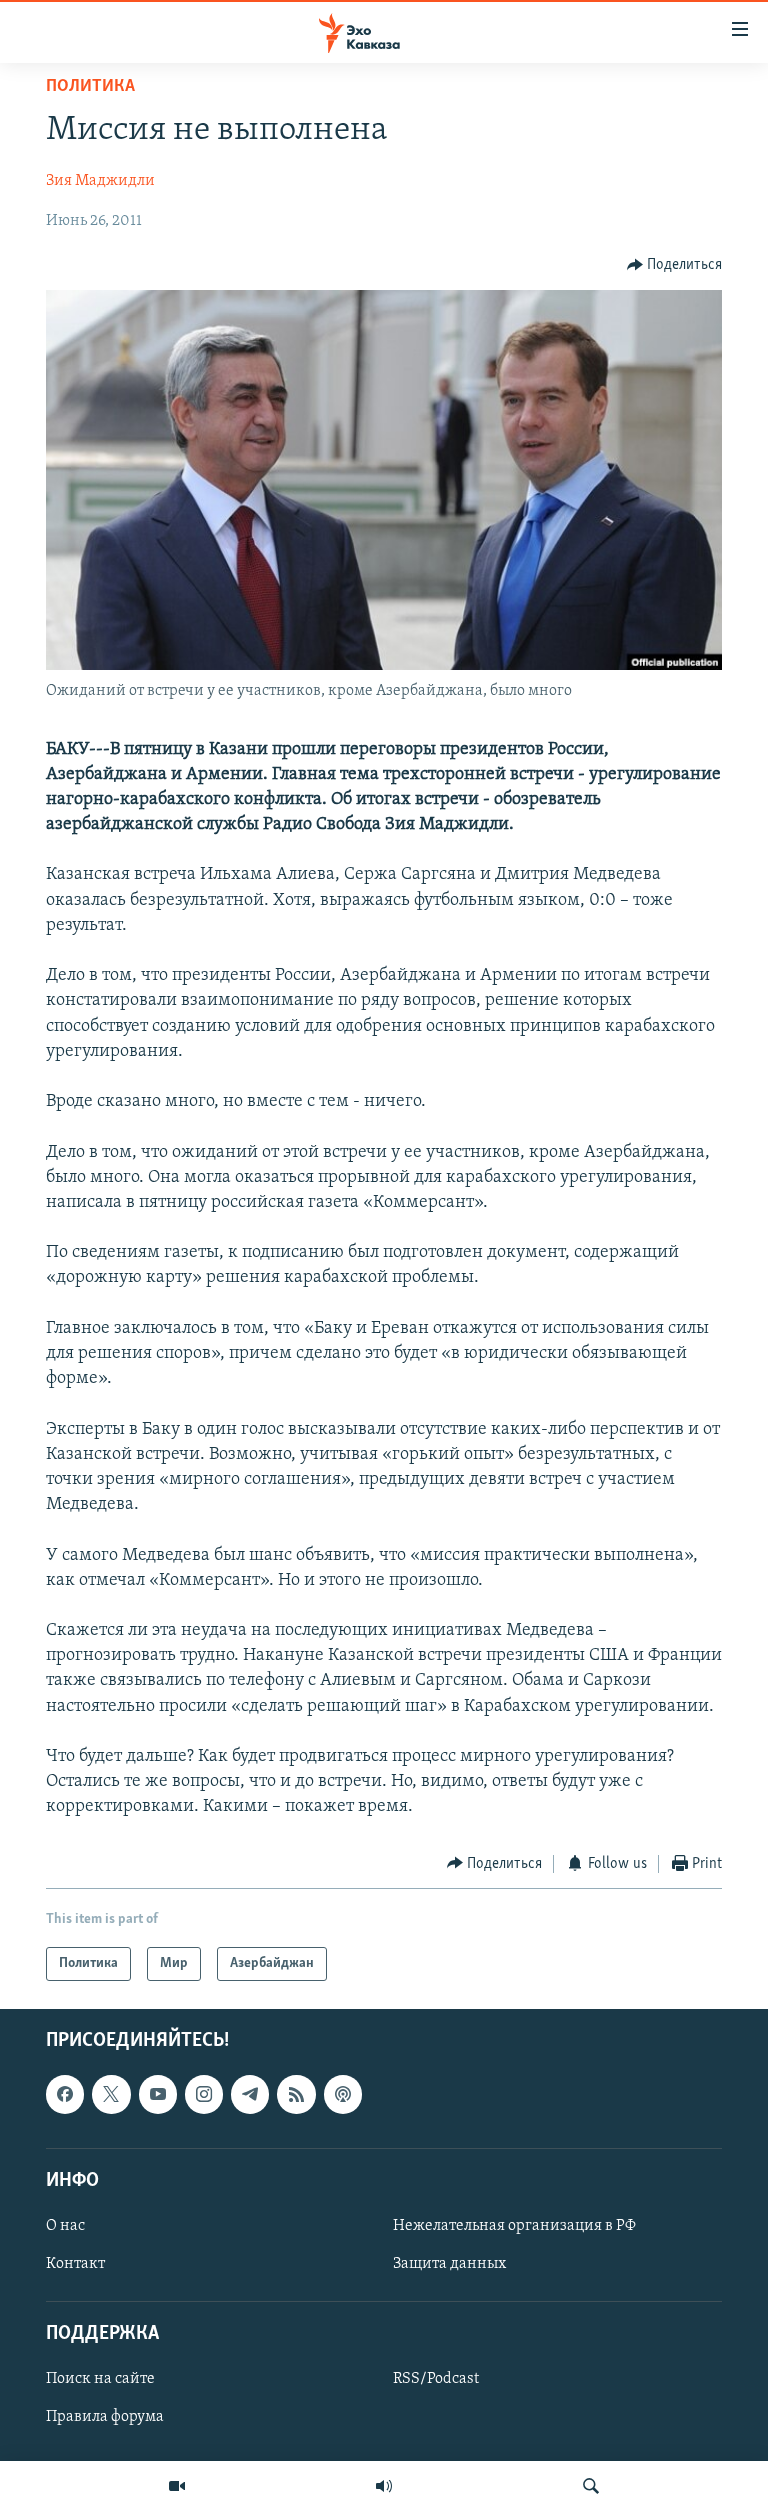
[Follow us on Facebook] (65, 2094)
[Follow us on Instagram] (204, 2094)
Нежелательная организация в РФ (514, 2226)
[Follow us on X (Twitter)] (111, 2094)
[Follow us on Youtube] (158, 2094)
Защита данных (449, 2264)
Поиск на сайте (100, 2380)
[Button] (675, 265)
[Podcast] (343, 2094)
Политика (90, 87)
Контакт (75, 2264)
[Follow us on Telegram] (250, 2094)
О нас (65, 2226)
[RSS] (296, 2094)
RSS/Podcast (436, 2380)
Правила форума (105, 2418)
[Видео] (177, 2486)
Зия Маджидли (100, 181)
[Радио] (384, 2486)
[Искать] (591, 2486)
